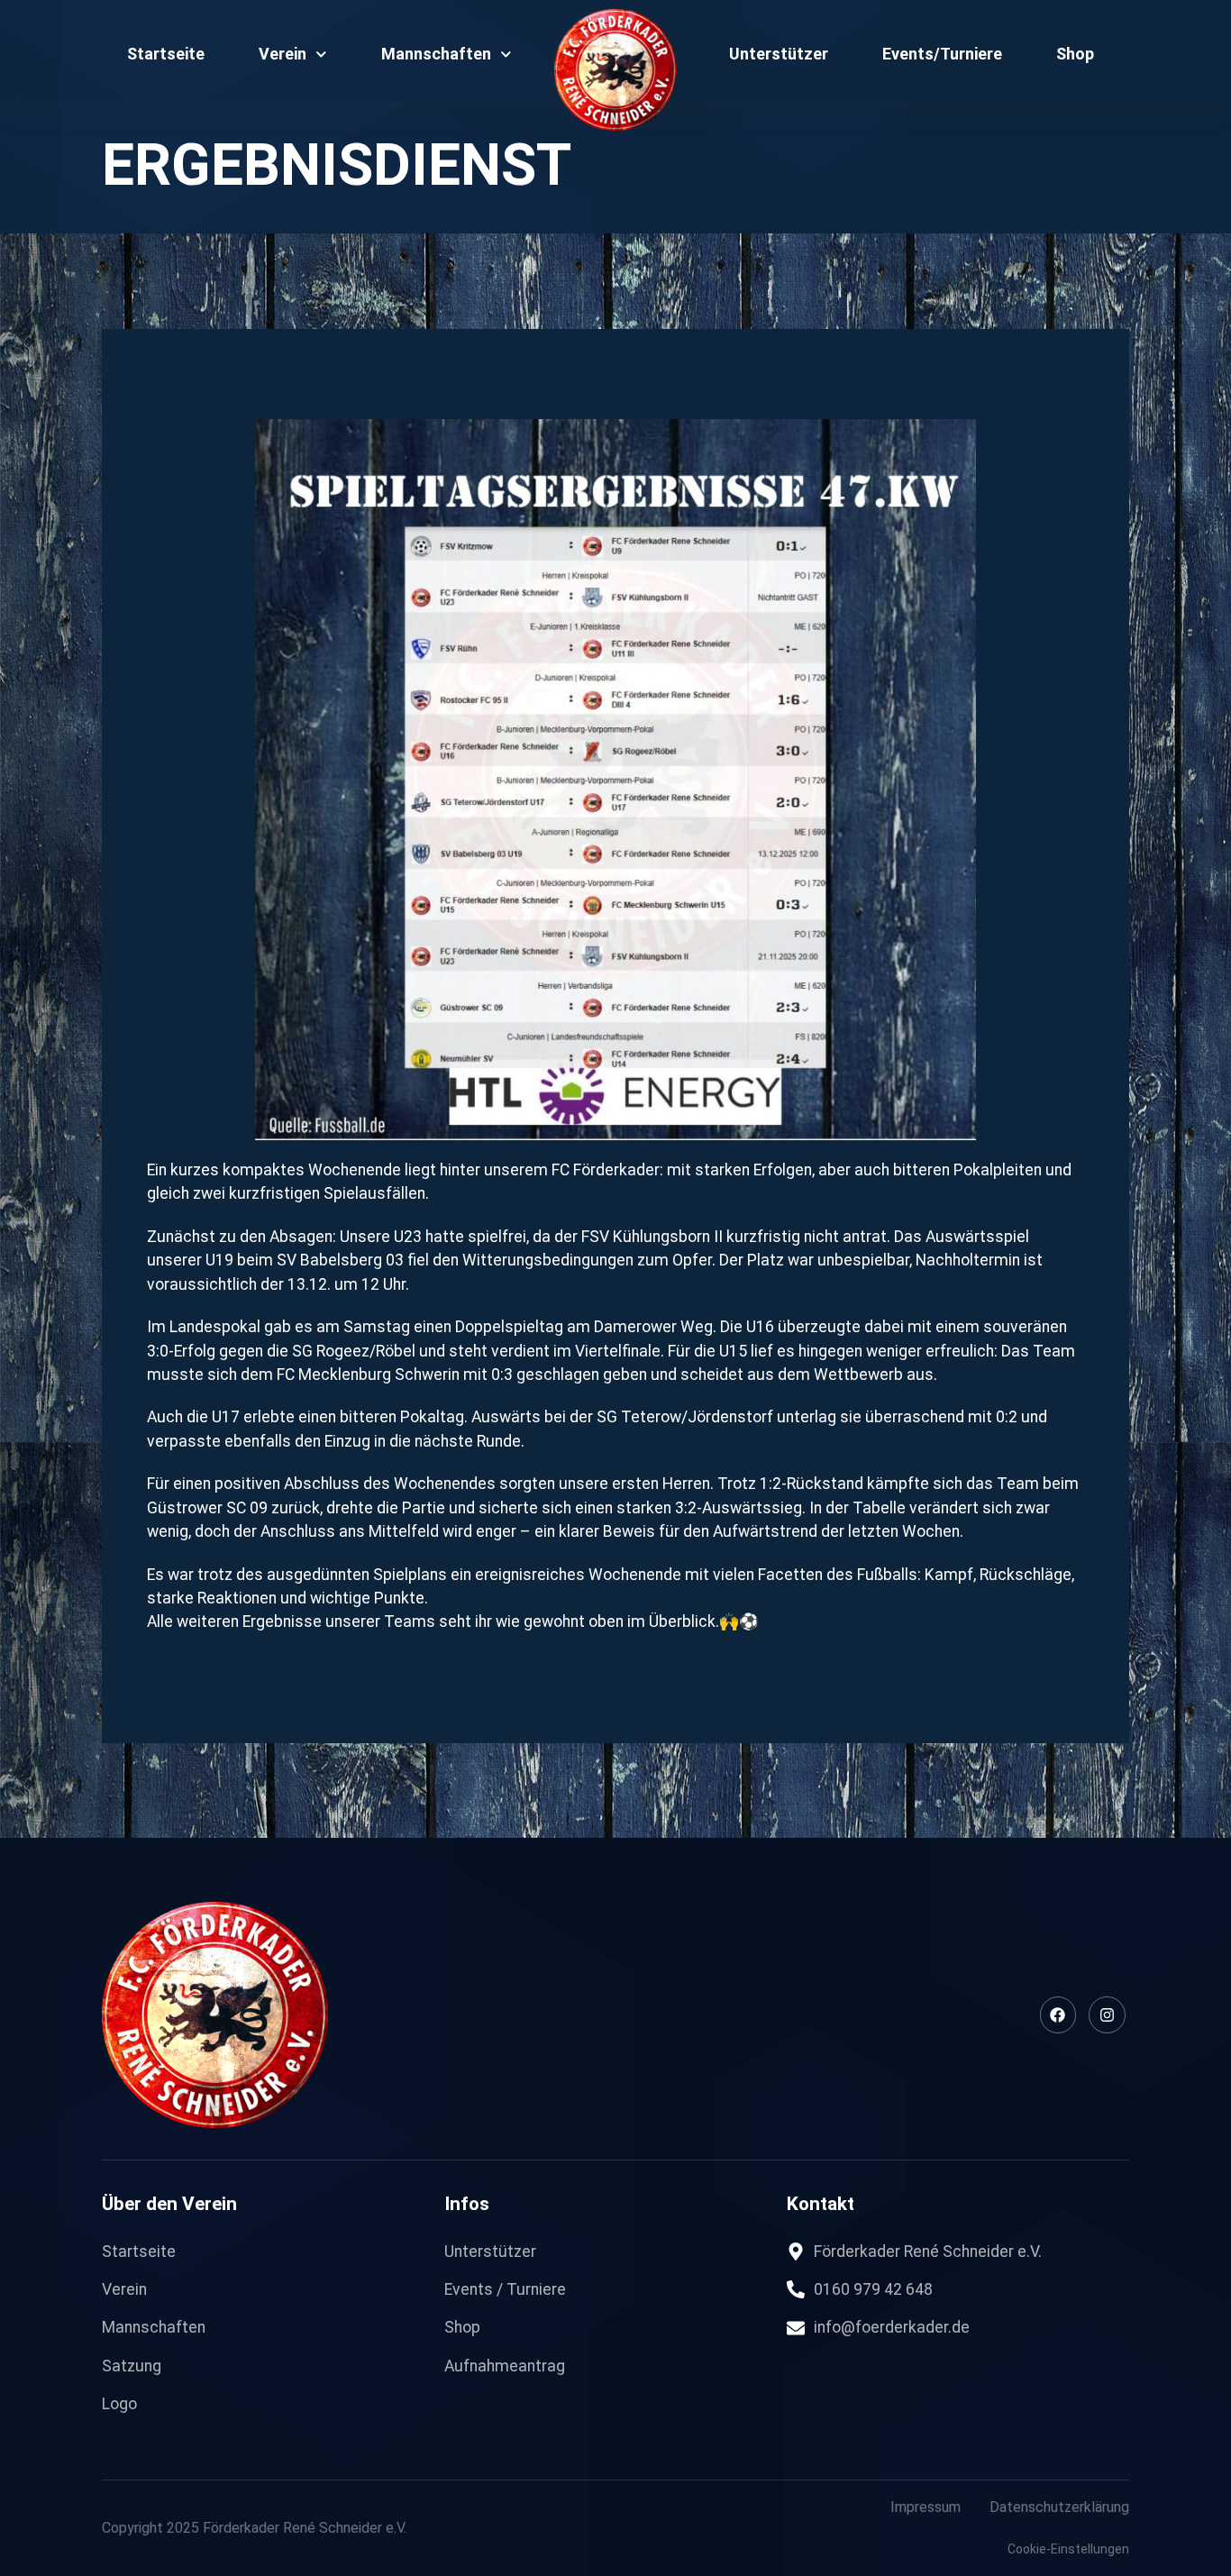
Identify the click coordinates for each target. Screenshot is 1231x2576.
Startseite (166, 54)
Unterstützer (779, 54)
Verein (283, 54)
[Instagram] (1107, 2015)
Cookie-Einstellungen (1068, 2549)
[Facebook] (1058, 2015)
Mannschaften (436, 54)
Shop (1075, 54)
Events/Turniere (942, 54)
